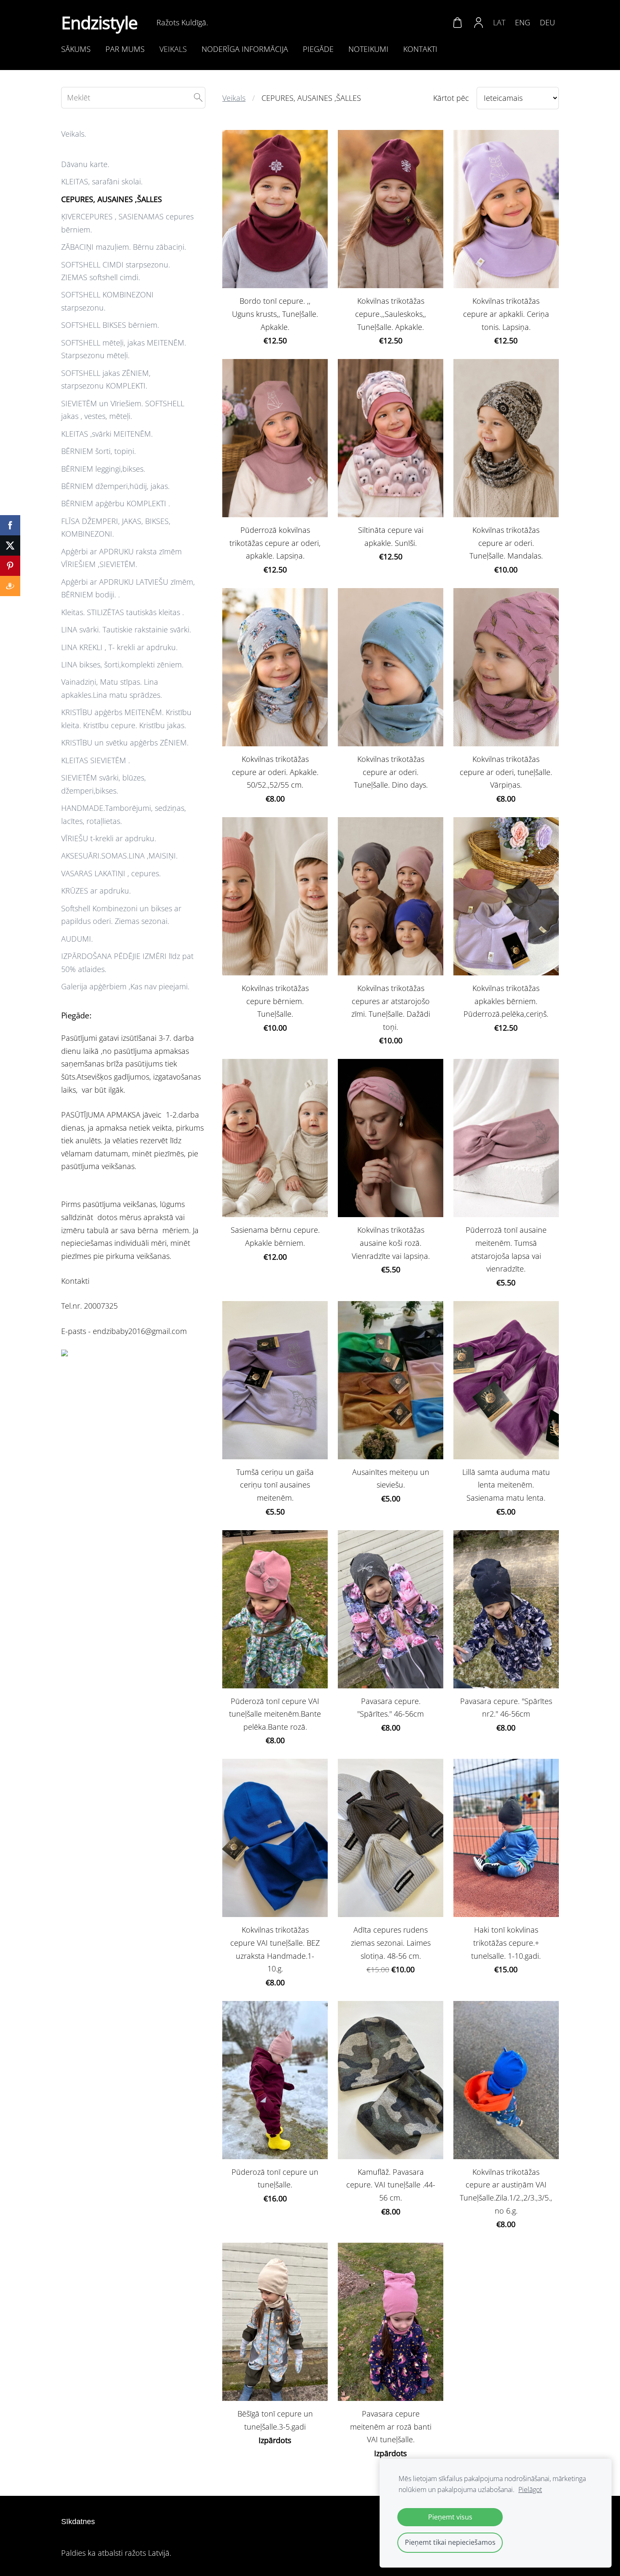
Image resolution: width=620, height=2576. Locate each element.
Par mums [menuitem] (125, 49)
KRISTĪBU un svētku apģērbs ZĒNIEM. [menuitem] (125, 743)
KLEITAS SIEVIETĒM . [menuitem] (96, 760)
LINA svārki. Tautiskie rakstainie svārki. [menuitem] (126, 629)
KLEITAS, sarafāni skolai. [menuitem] (102, 181)
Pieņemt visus (450, 2517)
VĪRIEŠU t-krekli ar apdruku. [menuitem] (109, 838)
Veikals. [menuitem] (74, 134)
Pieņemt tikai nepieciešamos (450, 2542)
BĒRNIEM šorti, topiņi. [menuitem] (98, 451)
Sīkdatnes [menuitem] (78, 2522)
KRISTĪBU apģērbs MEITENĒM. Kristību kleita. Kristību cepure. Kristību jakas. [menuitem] (126, 719)
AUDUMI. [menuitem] (77, 939)
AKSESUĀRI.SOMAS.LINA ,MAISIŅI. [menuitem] (119, 856)
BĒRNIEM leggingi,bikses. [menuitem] (103, 469)
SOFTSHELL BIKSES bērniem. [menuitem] (110, 325)
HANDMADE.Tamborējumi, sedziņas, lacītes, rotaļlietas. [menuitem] (124, 814)
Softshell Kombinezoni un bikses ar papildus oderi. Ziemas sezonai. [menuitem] (121, 915)
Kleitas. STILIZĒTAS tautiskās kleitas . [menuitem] (123, 612)
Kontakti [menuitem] (420, 49)
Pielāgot (530, 2490)
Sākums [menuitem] (76, 49)
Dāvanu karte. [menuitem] (85, 164)
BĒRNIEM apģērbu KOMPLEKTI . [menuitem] (116, 503)
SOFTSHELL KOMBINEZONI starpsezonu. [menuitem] (107, 301)
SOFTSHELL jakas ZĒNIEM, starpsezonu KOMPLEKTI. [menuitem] (106, 379)
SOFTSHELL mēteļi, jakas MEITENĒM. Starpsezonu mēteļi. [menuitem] (124, 349)
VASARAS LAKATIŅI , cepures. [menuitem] (111, 873)
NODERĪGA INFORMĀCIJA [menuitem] (245, 49)
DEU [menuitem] (547, 22)
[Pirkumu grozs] (457, 22)
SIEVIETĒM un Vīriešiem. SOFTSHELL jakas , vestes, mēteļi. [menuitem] (123, 410)
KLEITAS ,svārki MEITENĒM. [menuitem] (107, 434)
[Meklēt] (198, 98)
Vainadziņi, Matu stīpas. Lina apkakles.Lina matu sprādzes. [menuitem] (112, 688)
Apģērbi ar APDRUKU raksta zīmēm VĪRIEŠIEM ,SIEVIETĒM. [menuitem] (121, 558)
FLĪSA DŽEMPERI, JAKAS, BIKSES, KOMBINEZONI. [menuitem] (116, 528)
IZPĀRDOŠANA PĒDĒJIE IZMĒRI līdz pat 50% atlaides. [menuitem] (127, 963)
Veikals (234, 98)
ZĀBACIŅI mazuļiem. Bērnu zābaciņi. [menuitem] (124, 247)
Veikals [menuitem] (173, 49)
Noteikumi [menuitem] (368, 49)
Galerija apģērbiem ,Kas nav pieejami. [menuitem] (125, 986)
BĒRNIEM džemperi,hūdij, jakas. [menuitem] (115, 486)
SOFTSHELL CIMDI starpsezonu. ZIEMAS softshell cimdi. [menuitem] (116, 271)
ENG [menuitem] (523, 22)
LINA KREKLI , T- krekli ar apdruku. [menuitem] (119, 647)
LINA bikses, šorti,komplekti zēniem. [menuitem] (122, 664)
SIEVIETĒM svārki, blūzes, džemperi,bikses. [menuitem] (104, 784)
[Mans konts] (479, 22)
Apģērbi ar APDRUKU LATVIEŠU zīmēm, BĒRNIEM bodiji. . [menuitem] (128, 588)
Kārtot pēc (451, 98)
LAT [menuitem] (499, 22)
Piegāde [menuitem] (318, 49)
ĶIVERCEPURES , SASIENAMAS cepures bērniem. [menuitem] (127, 223)
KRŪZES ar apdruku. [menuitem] (96, 891)
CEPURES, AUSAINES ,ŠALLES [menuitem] (112, 199)
